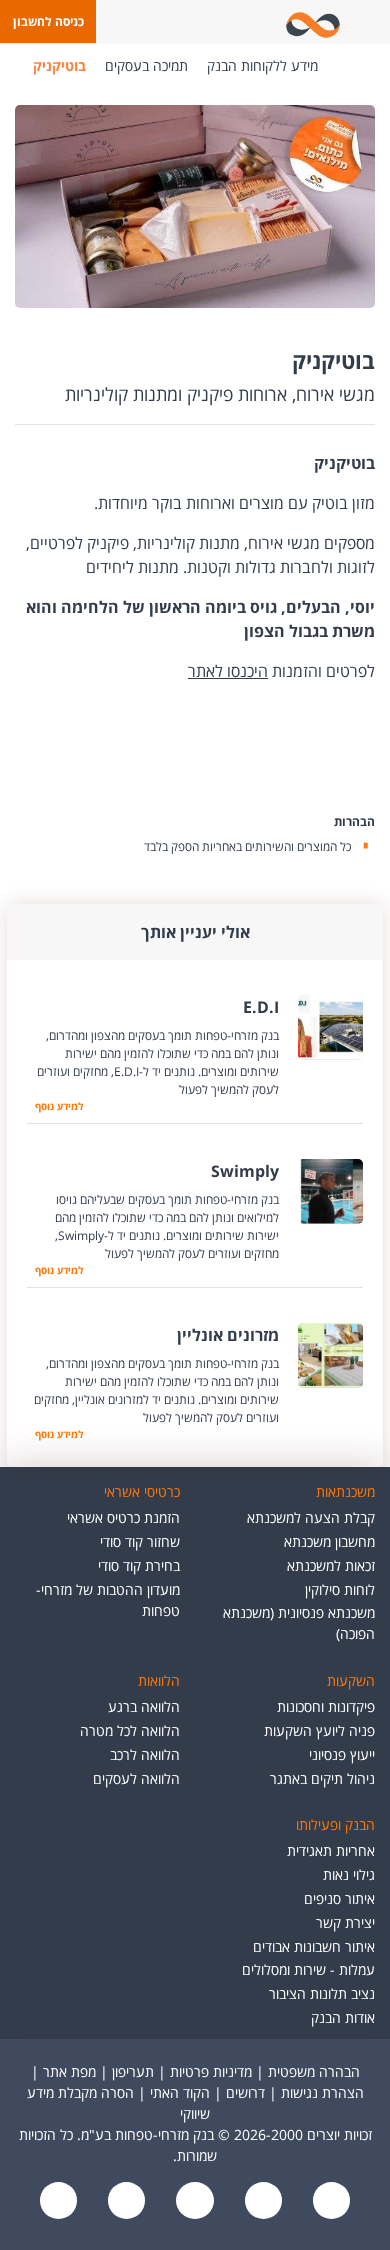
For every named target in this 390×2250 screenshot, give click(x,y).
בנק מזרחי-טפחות (348, 66)
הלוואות (159, 1680)
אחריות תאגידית (331, 1850)
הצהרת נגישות (322, 2092)
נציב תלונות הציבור (322, 1993)
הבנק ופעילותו (335, 1824)
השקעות (351, 1680)
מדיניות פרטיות (211, 2071)
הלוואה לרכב (145, 1754)
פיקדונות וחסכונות (326, 1706)
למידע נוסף (59, 1106)
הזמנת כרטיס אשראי (123, 1517)
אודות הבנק (343, 2017)
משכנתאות (345, 1491)
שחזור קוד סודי (140, 1541)
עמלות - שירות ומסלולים (308, 1969)
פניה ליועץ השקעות (319, 1730)
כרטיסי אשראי (142, 1491)
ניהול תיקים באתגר (322, 1778)
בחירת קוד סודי (139, 1565)
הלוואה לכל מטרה (130, 1730)
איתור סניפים (339, 1898)
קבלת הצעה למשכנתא (311, 1517)
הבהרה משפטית (314, 2071)
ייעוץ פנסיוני (342, 1754)
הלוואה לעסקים (136, 1778)
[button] (48, 21)
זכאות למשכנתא (331, 1565)
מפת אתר (69, 2071)
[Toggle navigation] (371, 22)
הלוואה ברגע (144, 1706)
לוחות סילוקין (340, 1589)
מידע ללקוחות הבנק (262, 65)
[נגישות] (193, 2202)
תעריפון (133, 2071)
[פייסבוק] (329, 2202)
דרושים (245, 2092)
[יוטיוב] (261, 2202)
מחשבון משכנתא (329, 1541)
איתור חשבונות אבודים (314, 1946)
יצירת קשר (345, 1922)
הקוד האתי (180, 2092)
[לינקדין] (125, 2202)
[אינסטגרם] (59, 2202)
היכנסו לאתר (228, 671)
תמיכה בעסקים (146, 65)
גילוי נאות (349, 1874)
